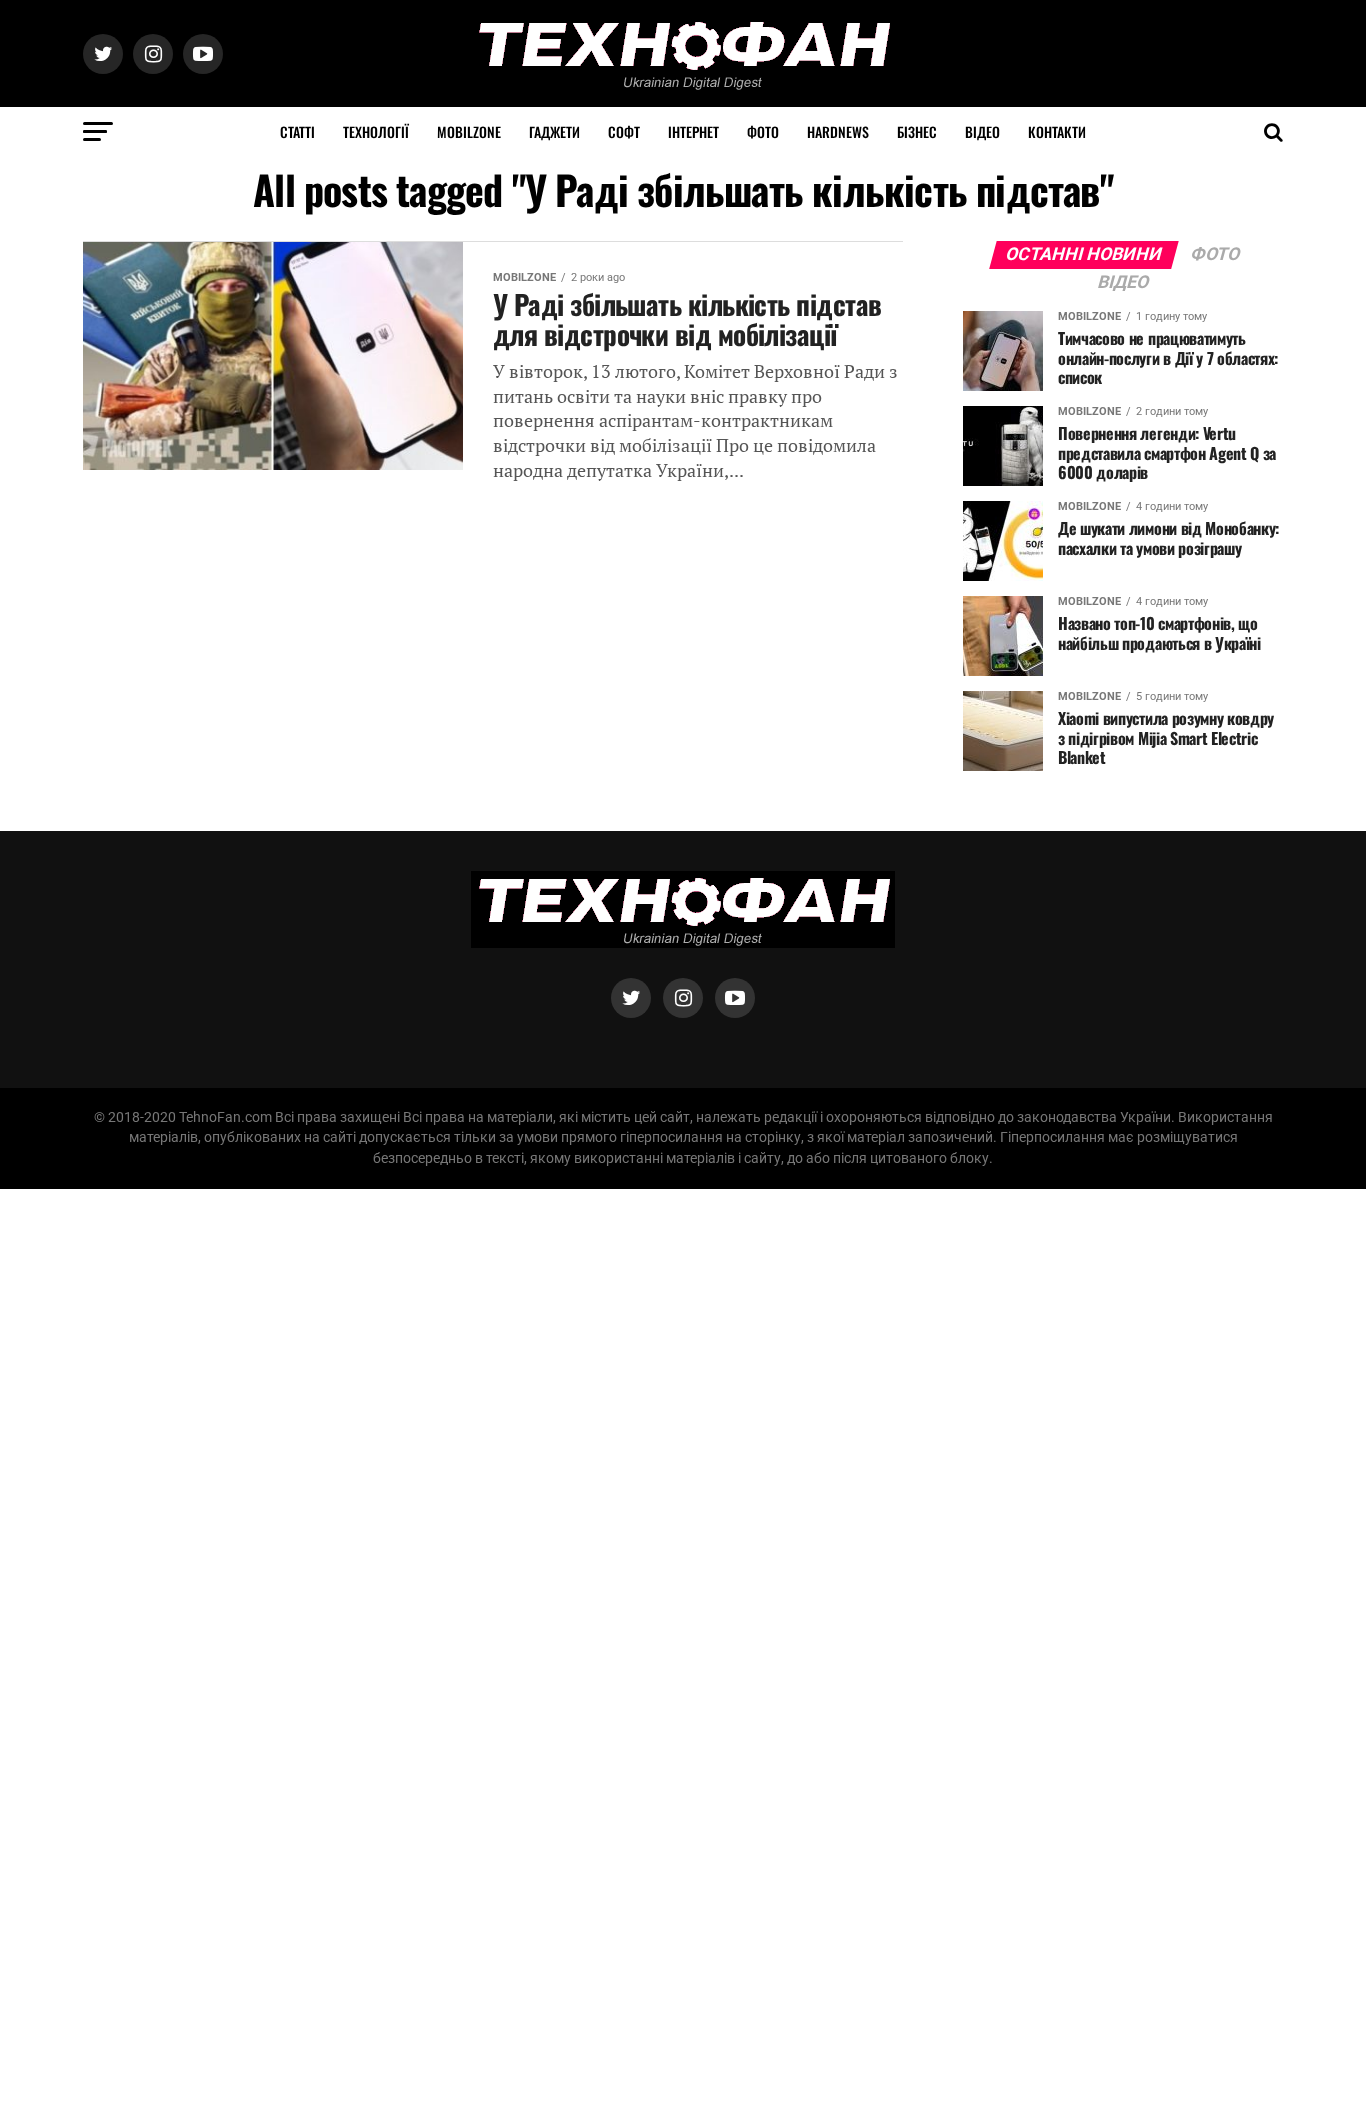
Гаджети (554, 131)
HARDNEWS (838, 131)
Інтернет (693, 131)
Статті (297, 131)
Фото (763, 131)
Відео (982, 131)
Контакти (1057, 131)
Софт (624, 131)
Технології (376, 131)
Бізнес (917, 131)
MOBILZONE (469, 131)
